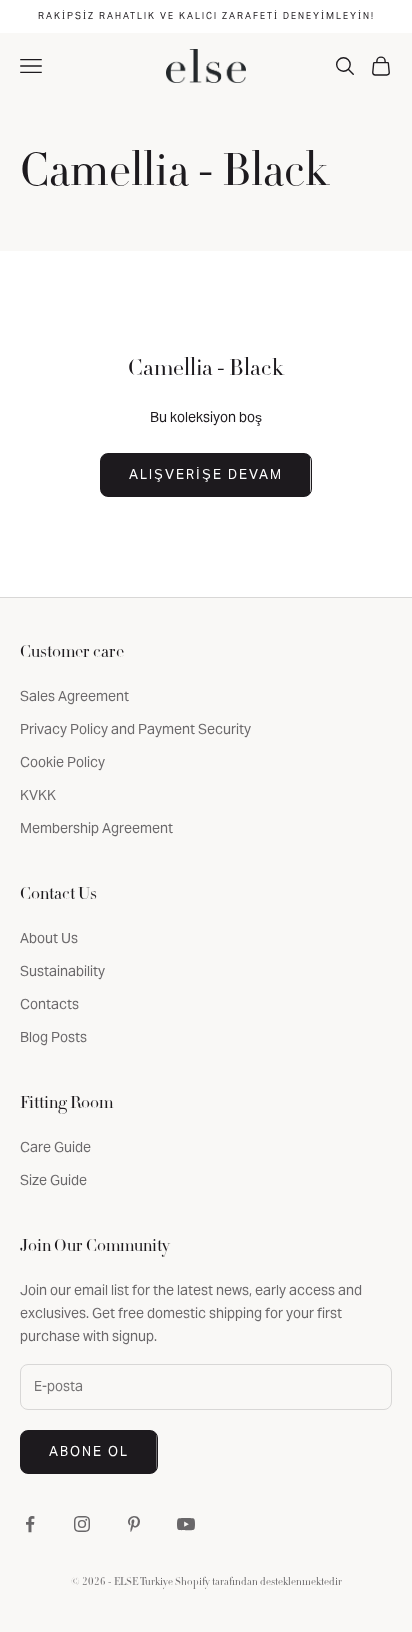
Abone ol (89, 1451)
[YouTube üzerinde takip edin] (186, 1524)
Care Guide (55, 1147)
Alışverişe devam (205, 474)
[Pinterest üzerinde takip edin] (134, 1524)
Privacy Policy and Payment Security (135, 729)
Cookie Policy (62, 762)
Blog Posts (53, 1037)
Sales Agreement (74, 696)
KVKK (38, 795)
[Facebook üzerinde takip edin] (30, 1524)
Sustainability (62, 971)
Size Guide (53, 1180)
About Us (49, 938)
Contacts (49, 1004)
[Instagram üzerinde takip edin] (82, 1524)
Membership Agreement (96, 828)
